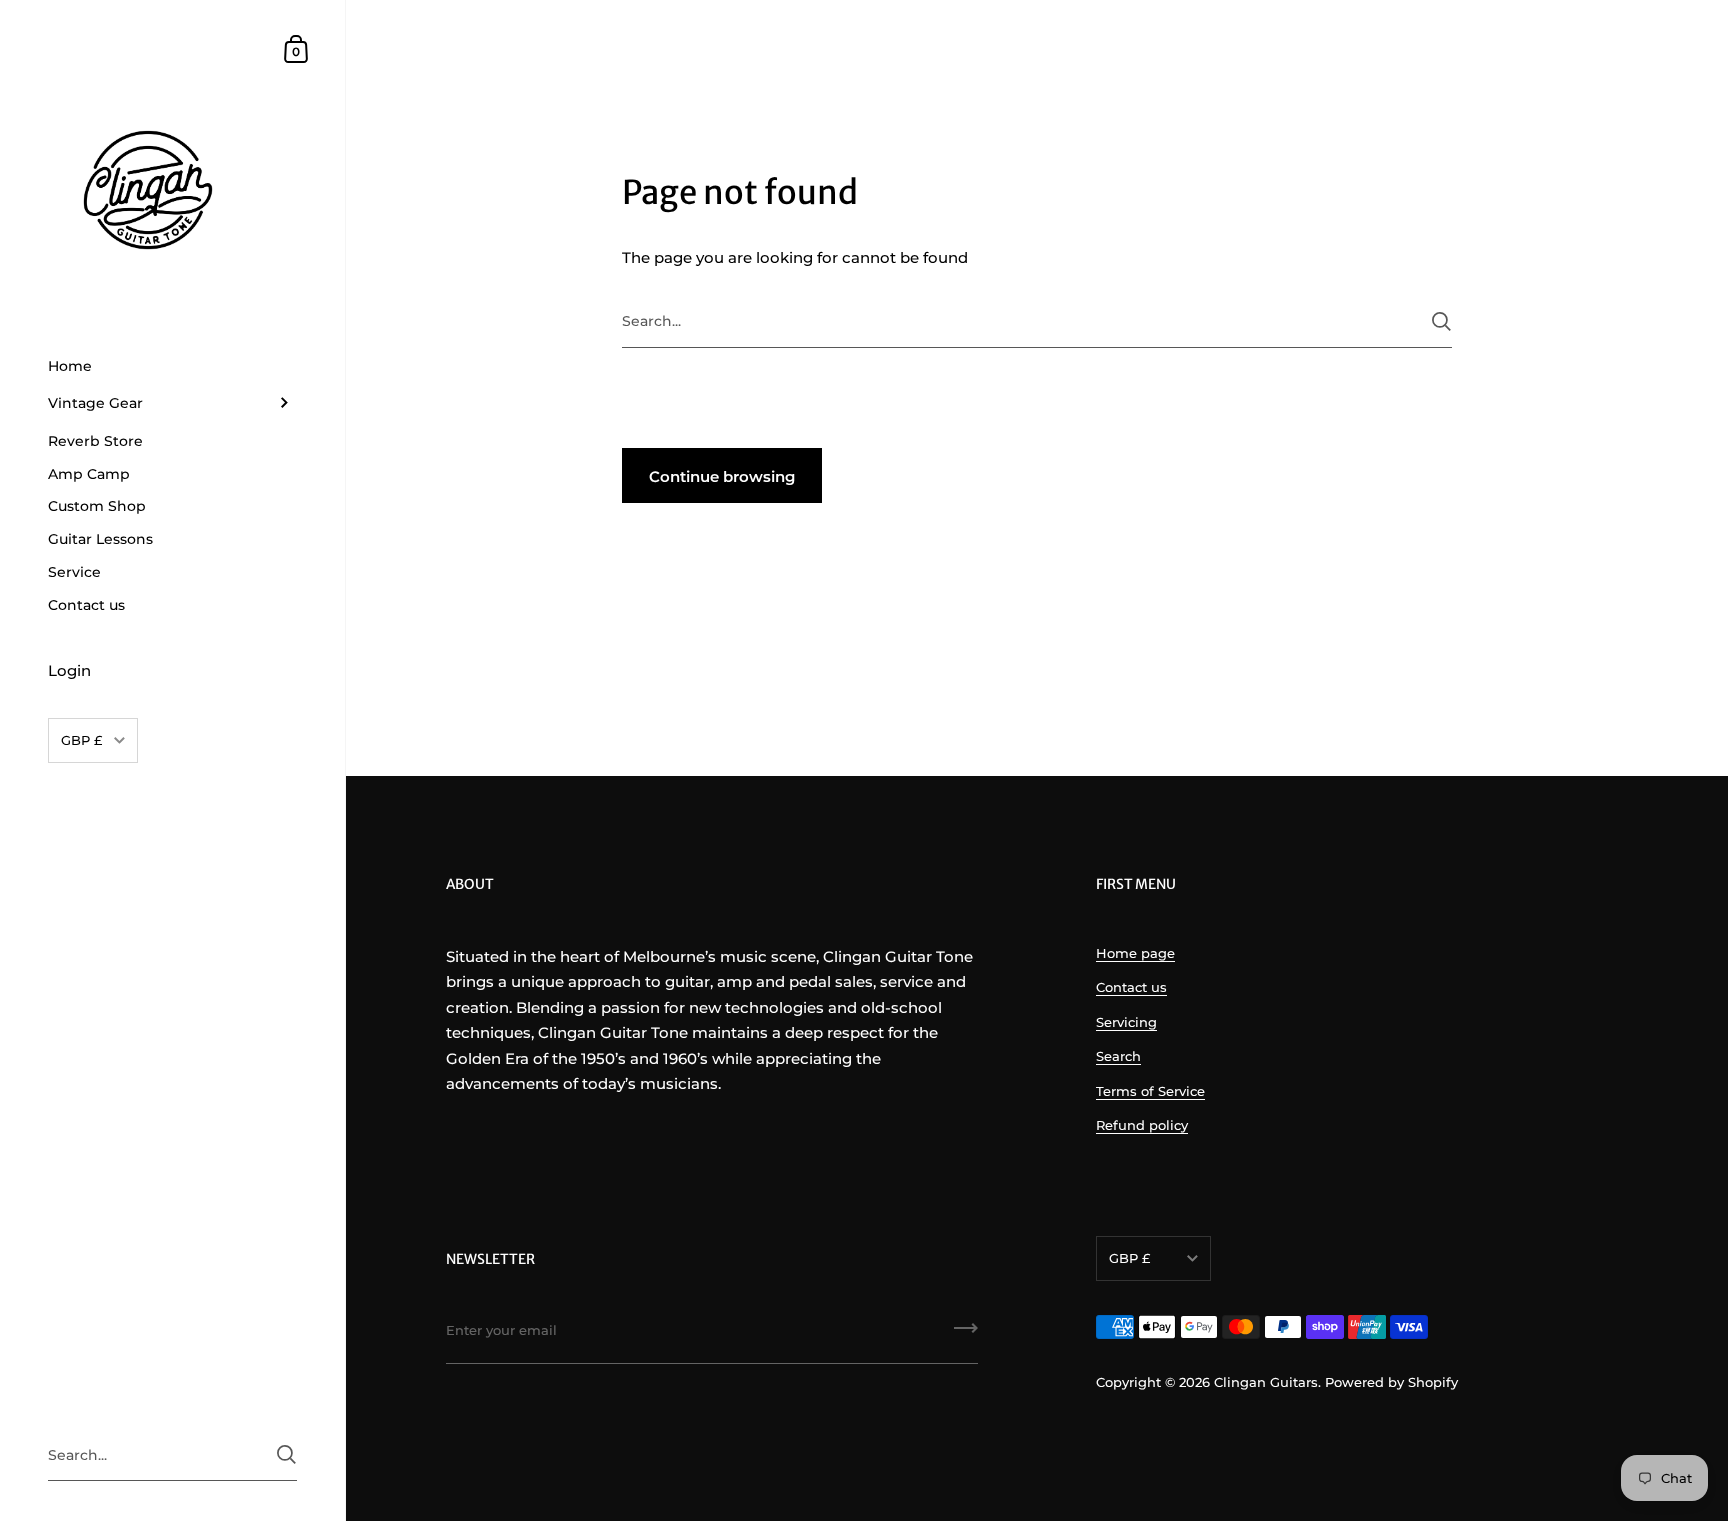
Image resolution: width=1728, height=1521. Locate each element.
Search (1118, 1056)
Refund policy (1142, 1125)
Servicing (1126, 1022)
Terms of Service (1150, 1091)
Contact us (1131, 987)
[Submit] (1441, 321)
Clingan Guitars (1266, 1382)
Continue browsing (722, 476)
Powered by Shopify (1391, 1382)
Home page (1135, 953)
